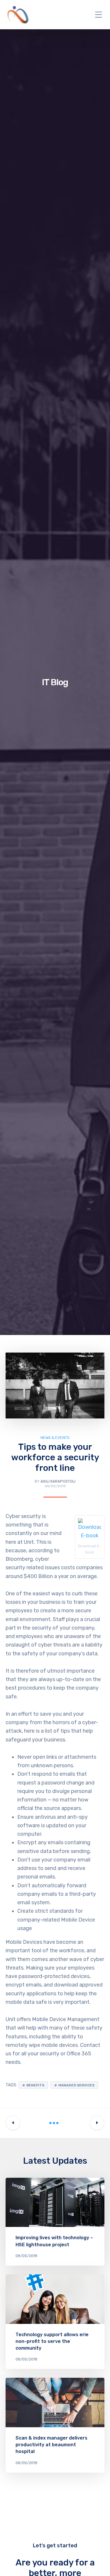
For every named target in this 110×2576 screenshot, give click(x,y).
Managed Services (76, 2085)
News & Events (55, 1438)
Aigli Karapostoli (58, 1481)
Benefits (35, 2085)
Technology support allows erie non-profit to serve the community (52, 2341)
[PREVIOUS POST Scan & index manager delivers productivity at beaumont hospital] (13, 2123)
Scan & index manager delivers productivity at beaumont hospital (51, 2445)
